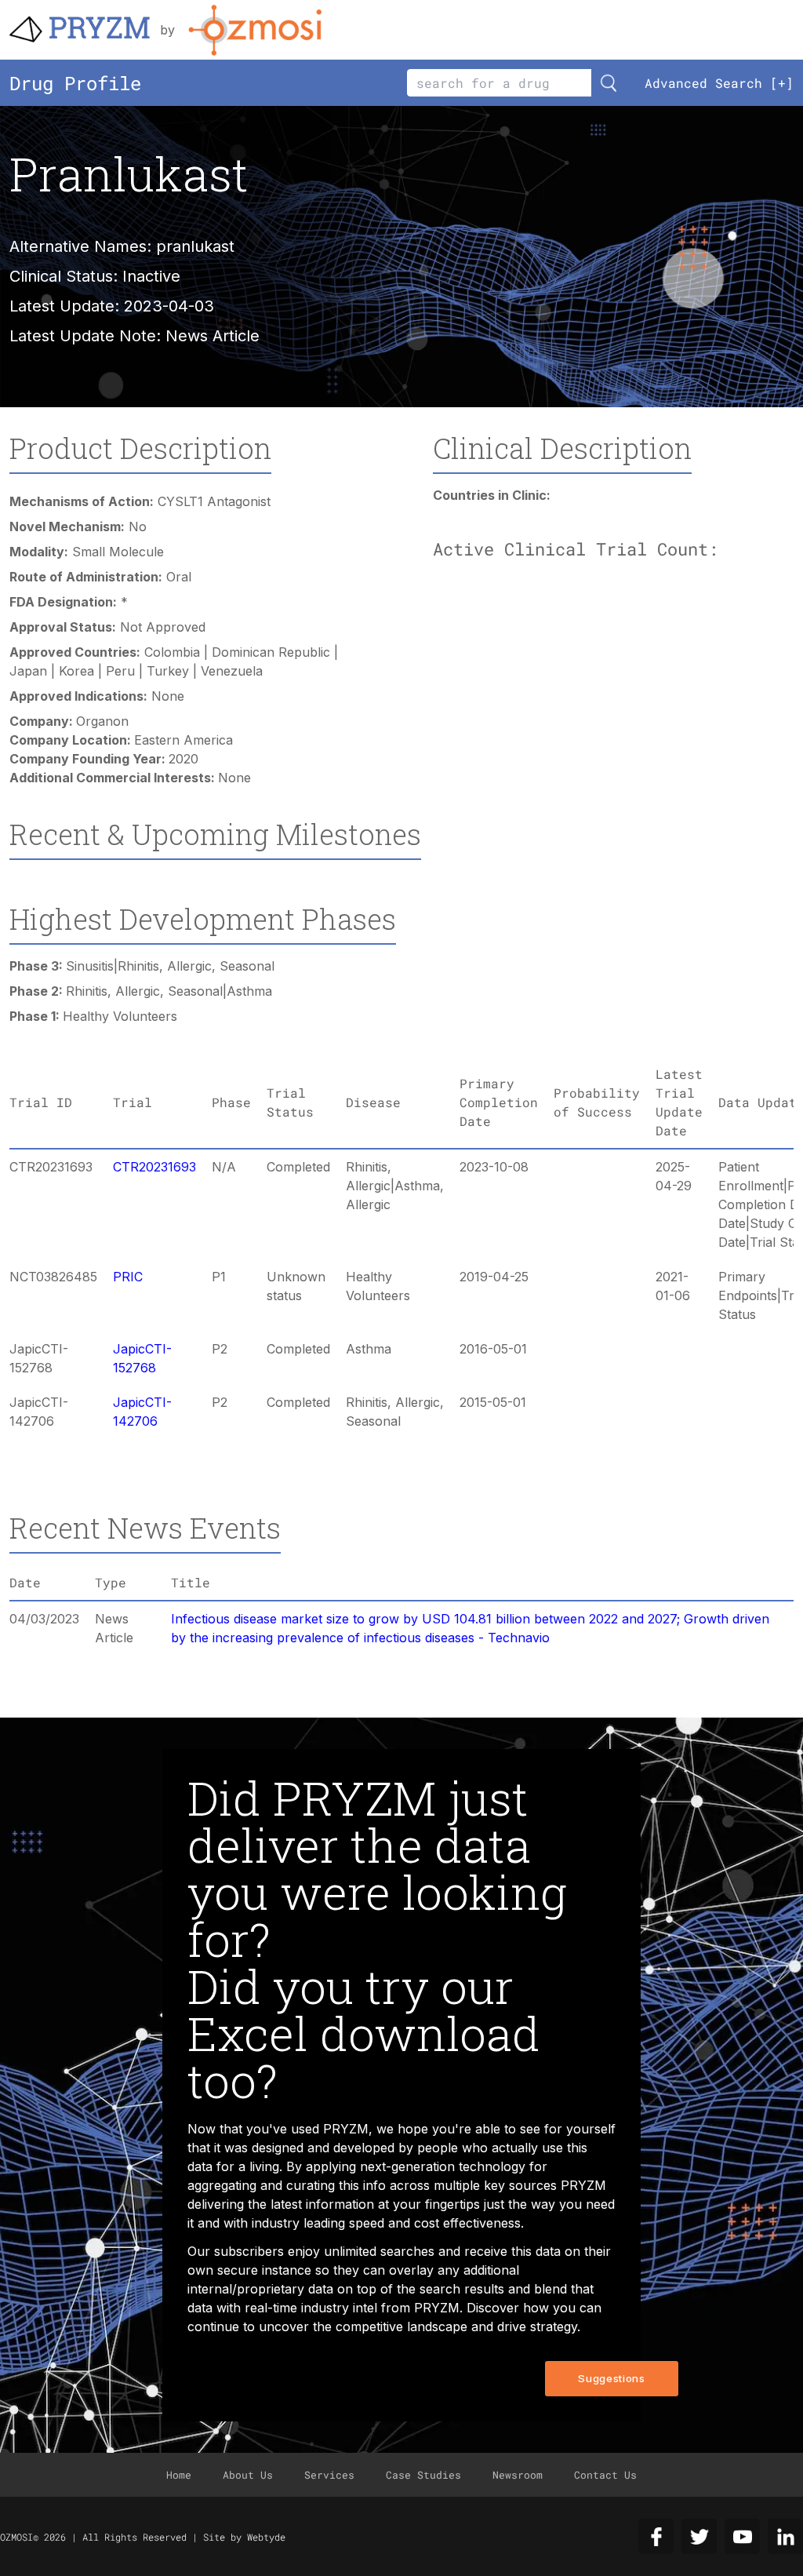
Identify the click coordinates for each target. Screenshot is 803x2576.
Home (179, 2475)
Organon (102, 721)
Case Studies (423, 2475)
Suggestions (611, 2378)
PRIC (128, 1277)
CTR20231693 (154, 1167)
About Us (248, 2475)
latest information (322, 2204)
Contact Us (605, 2475)
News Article (213, 336)
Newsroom (518, 2475)
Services (329, 2475)
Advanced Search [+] (719, 83)
